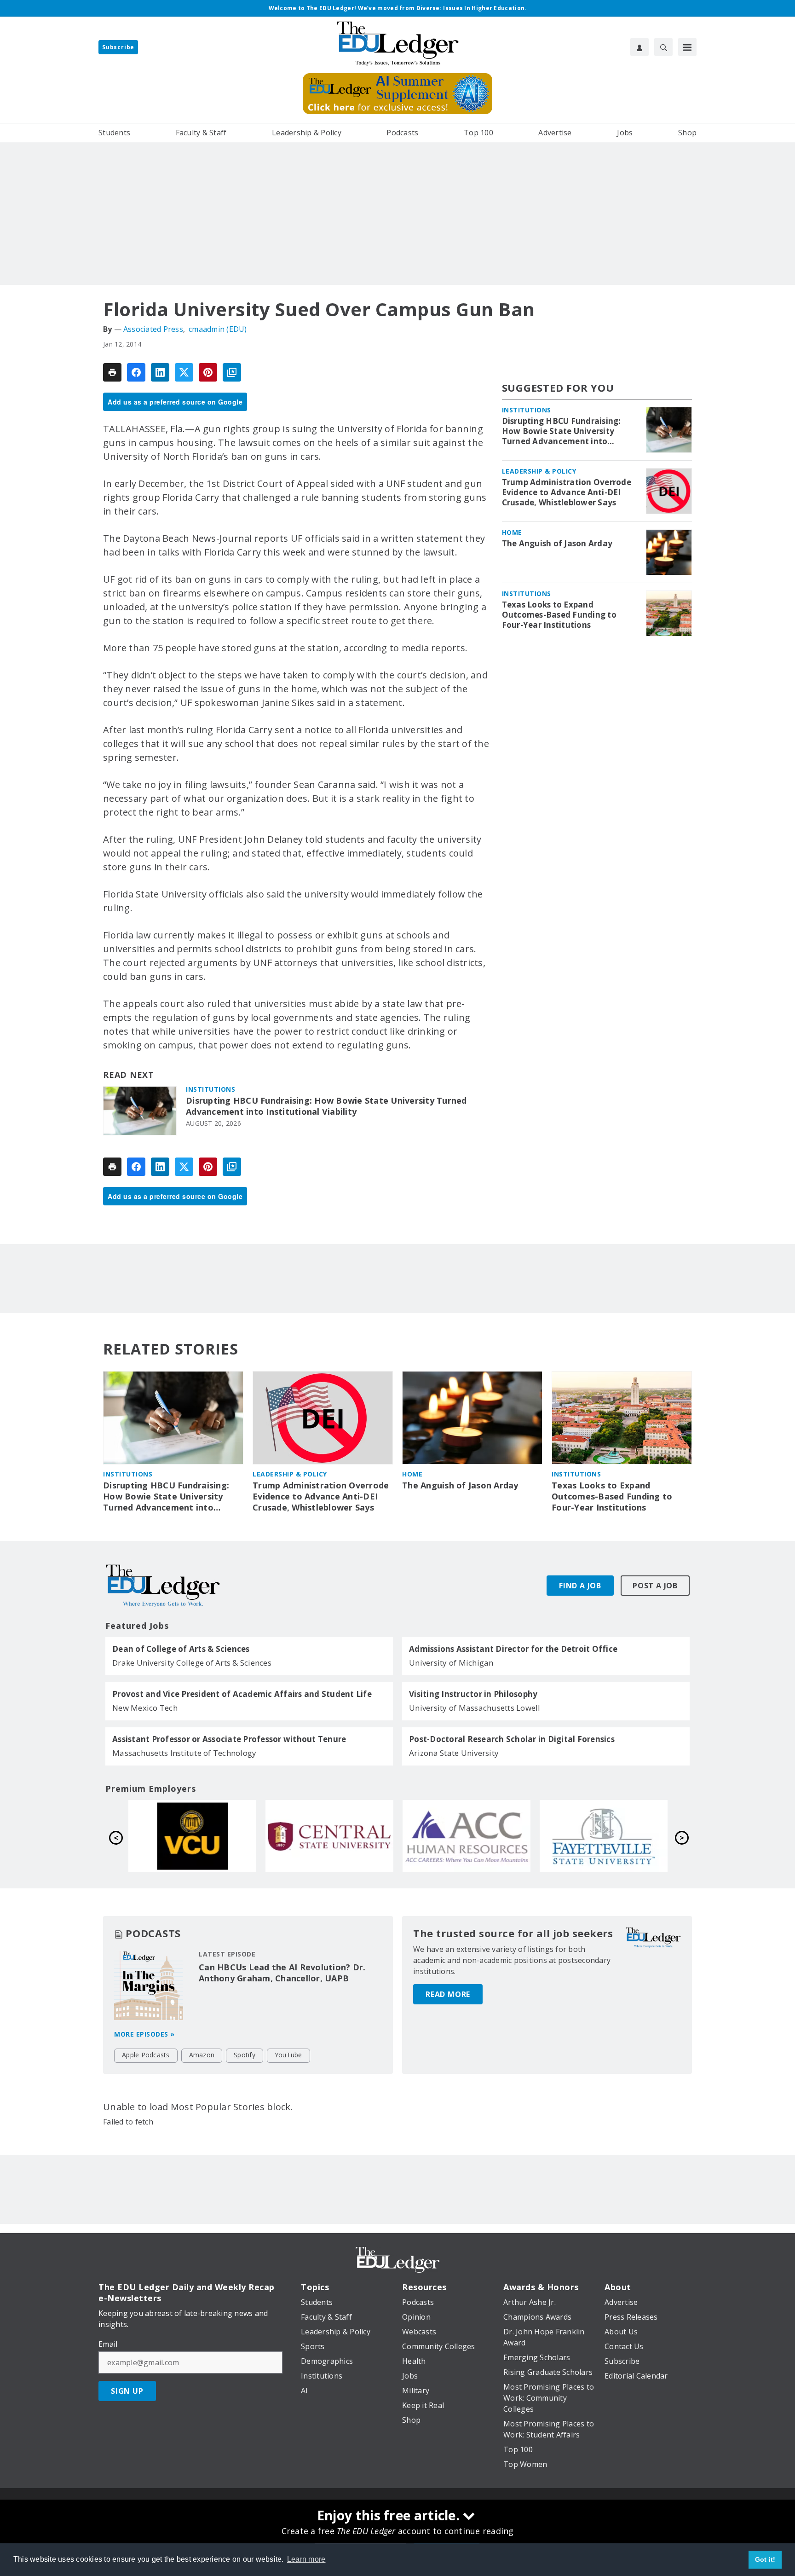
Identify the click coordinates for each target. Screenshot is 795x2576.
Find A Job (580, 1586)
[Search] (663, 47)
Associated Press (153, 329)
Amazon (202, 2055)
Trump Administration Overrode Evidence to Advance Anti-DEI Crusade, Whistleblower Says (567, 492)
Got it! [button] (765, 2559)
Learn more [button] (306, 2559)
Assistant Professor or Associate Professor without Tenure (229, 1739)
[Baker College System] (467, 1836)
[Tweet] (184, 372)
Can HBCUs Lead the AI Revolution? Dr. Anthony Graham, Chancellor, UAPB (282, 1973)
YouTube (288, 2055)
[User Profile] (639, 47)
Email (108, 2344)
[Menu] (687, 47)
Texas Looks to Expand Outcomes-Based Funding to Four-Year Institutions (559, 615)
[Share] (136, 372)
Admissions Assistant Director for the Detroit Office (513, 1649)
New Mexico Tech (145, 1708)
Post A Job (655, 1586)
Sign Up (127, 2391)
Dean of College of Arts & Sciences (181, 1649)
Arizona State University (454, 1753)
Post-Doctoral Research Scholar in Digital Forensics (512, 1739)
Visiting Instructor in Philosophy (473, 1694)
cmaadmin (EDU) (218, 329)
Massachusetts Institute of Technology (184, 1753)
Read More (448, 1994)
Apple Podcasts (146, 2055)
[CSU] (604, 1836)
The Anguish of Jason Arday (557, 544)
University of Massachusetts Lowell (475, 1708)
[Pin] (208, 372)
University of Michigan (451, 1663)
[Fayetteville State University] (329, 1836)
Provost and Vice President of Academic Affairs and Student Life (242, 1694)
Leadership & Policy (539, 471)
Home (512, 532)
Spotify (245, 2055)
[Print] (112, 372)
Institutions (210, 1089)
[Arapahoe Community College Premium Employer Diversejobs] (192, 1836)
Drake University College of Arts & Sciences (192, 1663)
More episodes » (144, 2034)
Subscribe (118, 47)
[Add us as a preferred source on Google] (232, 372)
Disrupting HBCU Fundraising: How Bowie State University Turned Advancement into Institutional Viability (326, 1106)
